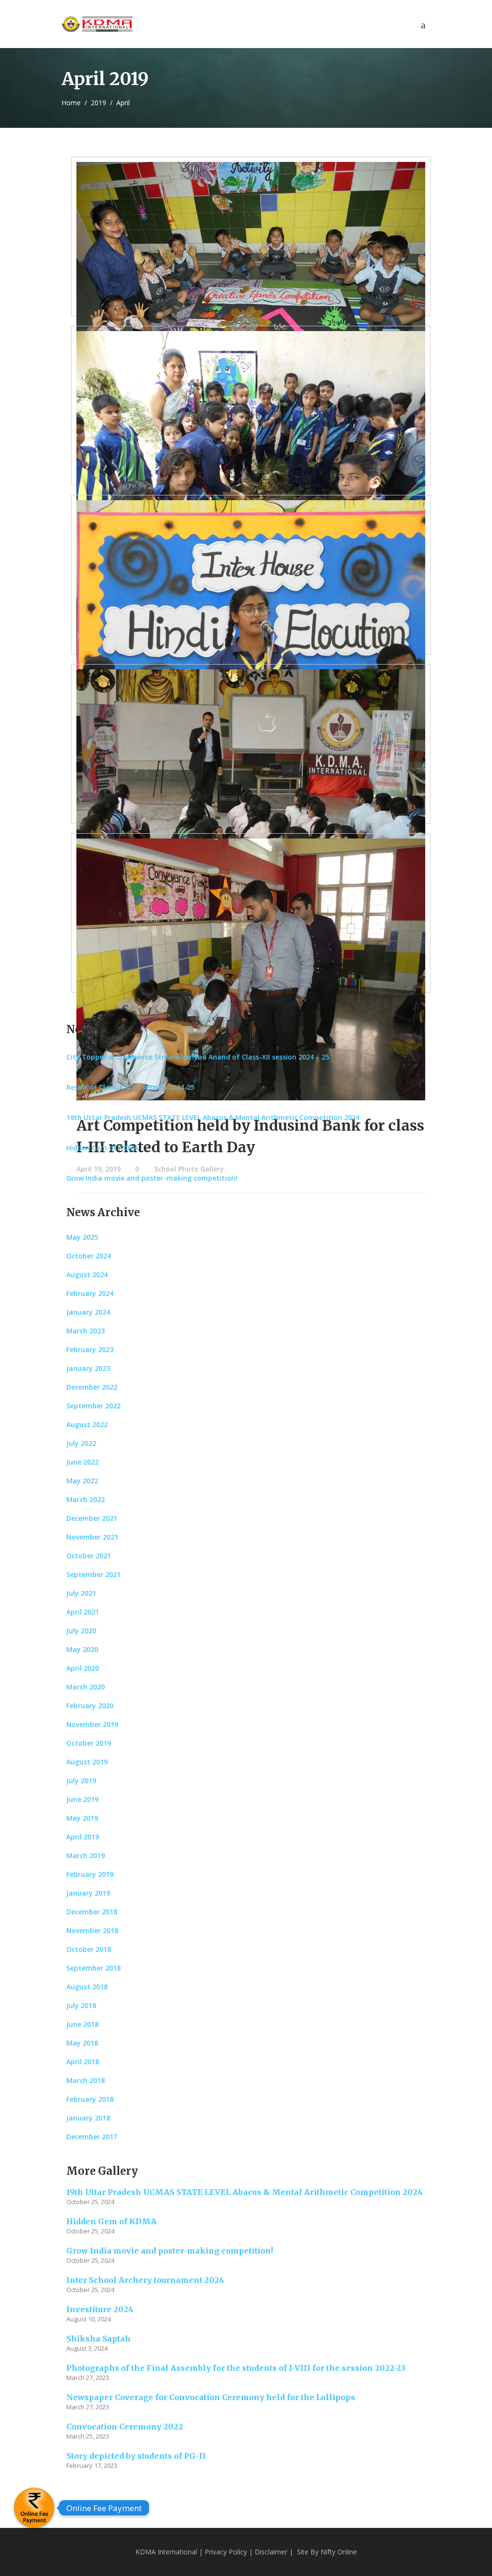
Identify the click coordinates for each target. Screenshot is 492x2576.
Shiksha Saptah (98, 2339)
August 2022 (87, 1424)
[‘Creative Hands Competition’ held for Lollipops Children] (251, 293)
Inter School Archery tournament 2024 (145, 2280)
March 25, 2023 (88, 2436)
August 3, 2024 (87, 2348)
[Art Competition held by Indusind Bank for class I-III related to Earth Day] (251, 969)
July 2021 (81, 1593)
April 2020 (83, 1668)
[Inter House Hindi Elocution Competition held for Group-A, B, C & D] (251, 631)
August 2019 (87, 1762)
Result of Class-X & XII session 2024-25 (130, 1087)
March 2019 (86, 1855)
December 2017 (92, 2137)
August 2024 (87, 1275)
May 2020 (82, 1649)
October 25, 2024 (90, 2202)
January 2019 (88, 1893)
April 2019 (83, 1837)
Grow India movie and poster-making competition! (152, 1178)
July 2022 (81, 1443)
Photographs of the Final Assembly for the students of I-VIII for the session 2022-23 (236, 2368)
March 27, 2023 (88, 2378)
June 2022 (82, 1462)
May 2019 (82, 1818)
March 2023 (86, 1331)
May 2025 (82, 1237)
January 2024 (88, 1312)
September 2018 (93, 1968)
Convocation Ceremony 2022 (125, 2427)
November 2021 (92, 1537)
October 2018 (89, 1949)
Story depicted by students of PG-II (136, 2456)
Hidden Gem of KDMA (102, 1148)
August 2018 (87, 1987)
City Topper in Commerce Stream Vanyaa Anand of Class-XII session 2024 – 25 (198, 1057)
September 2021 (93, 1574)
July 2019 (81, 1781)
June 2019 (82, 1799)
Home (71, 103)
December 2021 (92, 1518)
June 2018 (82, 2024)
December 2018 (92, 1912)
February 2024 (90, 1293)
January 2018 (88, 2118)
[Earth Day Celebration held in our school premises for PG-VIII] (251, 462)
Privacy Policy (226, 2552)
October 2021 (89, 1556)
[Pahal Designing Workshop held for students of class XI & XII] (251, 800)
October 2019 (89, 1743)
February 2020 (90, 1706)
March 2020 (86, 1687)
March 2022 (86, 1499)
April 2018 (83, 2062)
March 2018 (86, 2080)
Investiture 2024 (100, 2309)
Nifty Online (339, 2552)
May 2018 (82, 2043)
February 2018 (90, 2099)
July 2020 (81, 1631)
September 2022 (93, 1406)
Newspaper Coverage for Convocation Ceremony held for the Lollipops (211, 2397)
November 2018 (92, 1930)
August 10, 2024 (89, 2319)
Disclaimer (271, 2552)
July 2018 (81, 2005)
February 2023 (90, 1350)
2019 (98, 103)
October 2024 (89, 1256)
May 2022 (82, 1481)
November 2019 (92, 1724)
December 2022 (92, 1387)
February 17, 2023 (92, 2465)
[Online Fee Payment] (34, 2508)
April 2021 (83, 1612)
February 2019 (90, 1874)
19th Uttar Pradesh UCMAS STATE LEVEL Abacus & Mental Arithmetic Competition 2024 (213, 1117)
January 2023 (88, 1368)
